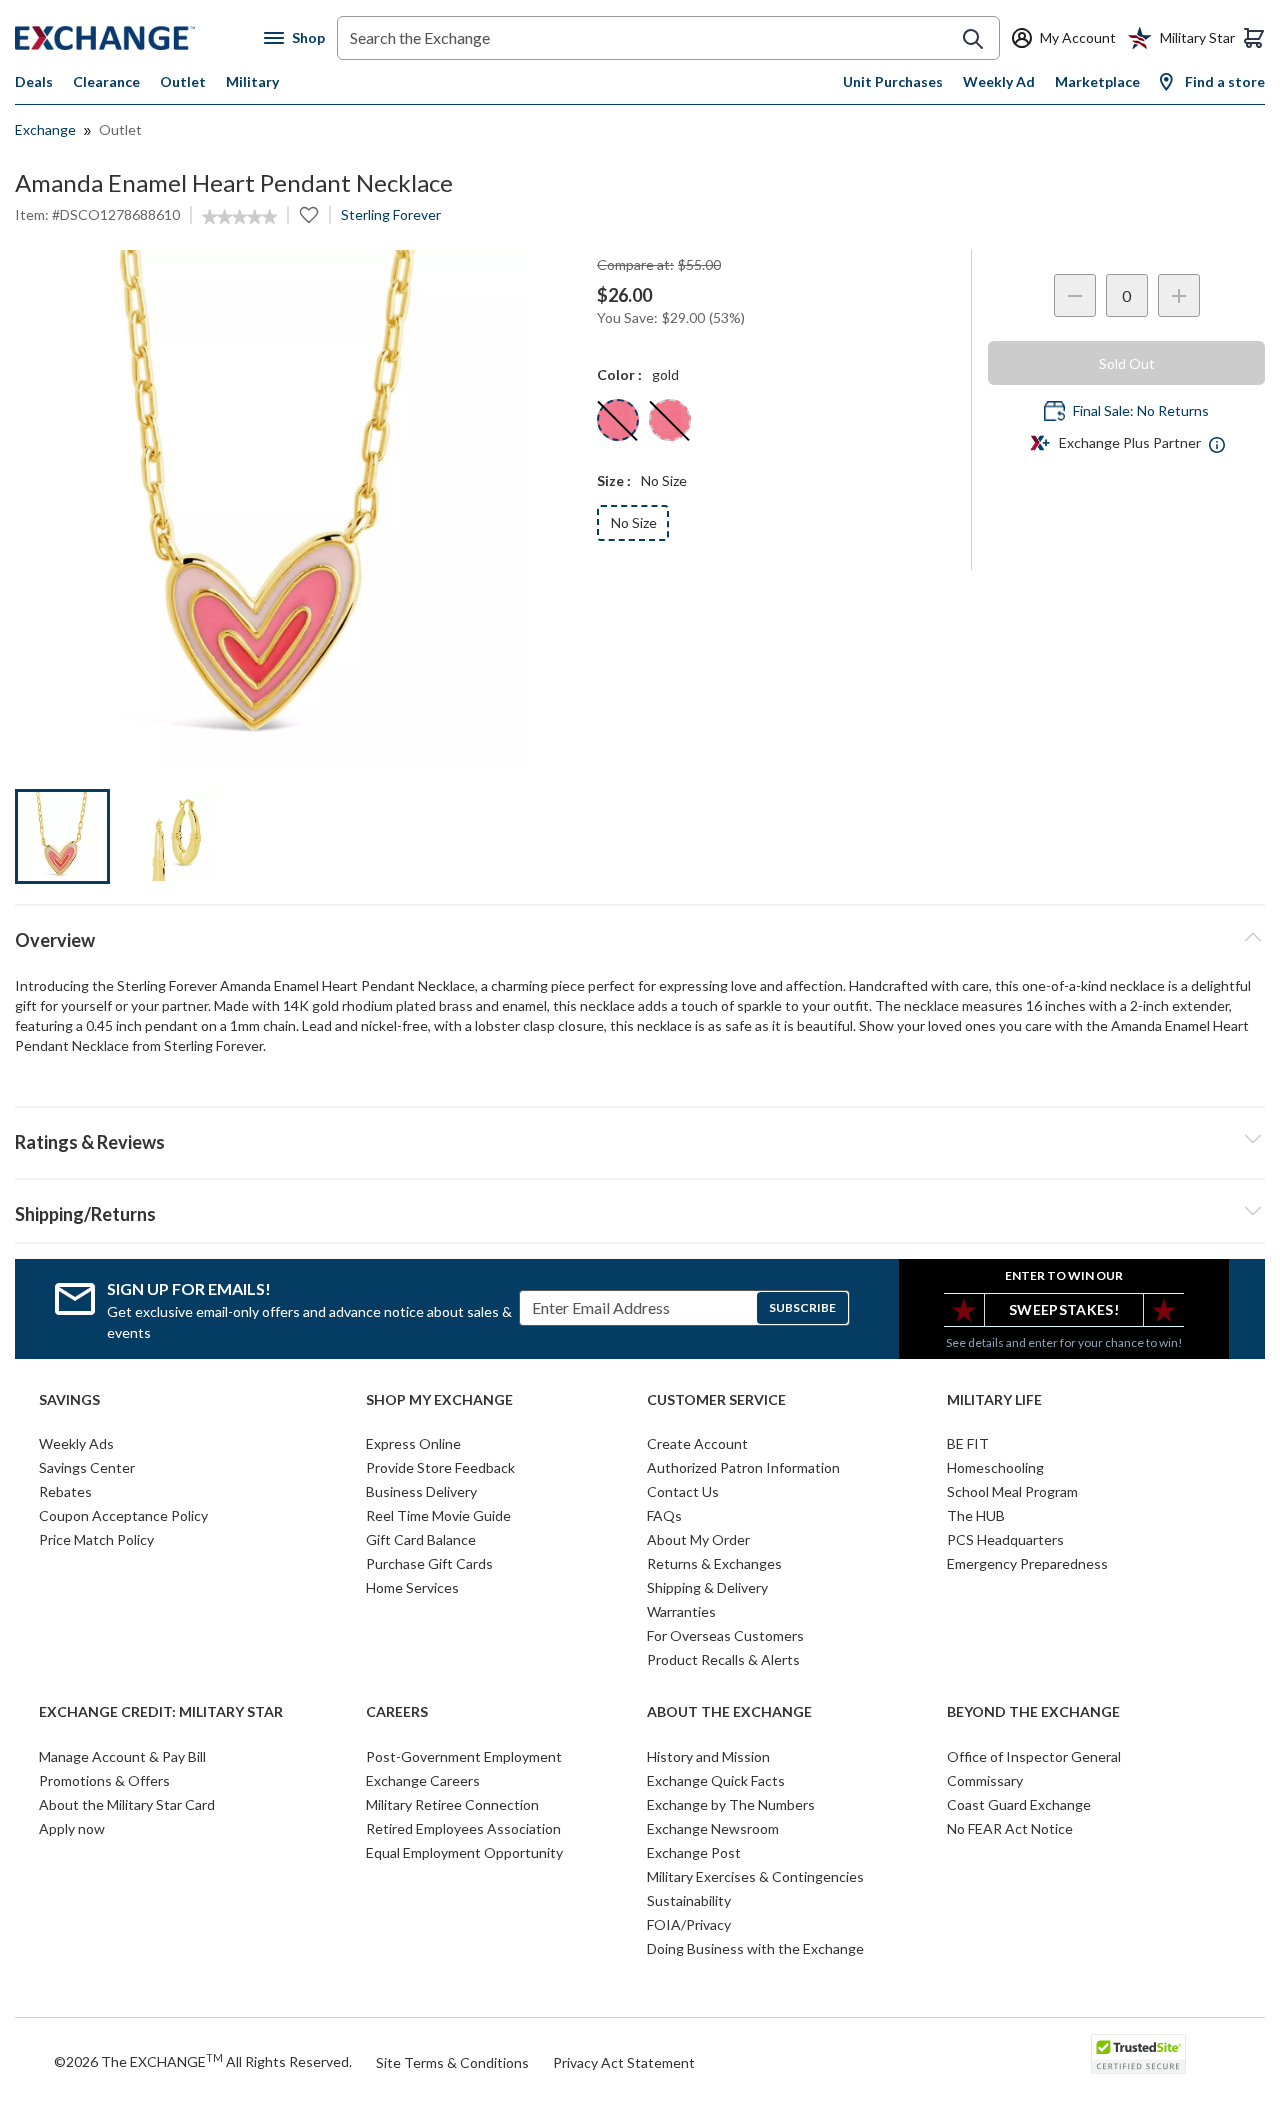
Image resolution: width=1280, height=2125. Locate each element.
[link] (239, 217)
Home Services (412, 1587)
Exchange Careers (423, 1780)
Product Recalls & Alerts (723, 1659)
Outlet (183, 81)
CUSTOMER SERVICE (716, 1400)
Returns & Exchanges (714, 1563)
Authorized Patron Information (743, 1467)
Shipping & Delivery (707, 1587)
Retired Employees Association (463, 1828)
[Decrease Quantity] (1075, 295)
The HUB (976, 1515)
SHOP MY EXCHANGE (439, 1400)
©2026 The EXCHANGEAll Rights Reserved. (203, 2061)
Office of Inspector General (1034, 1756)
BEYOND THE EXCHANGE (1033, 1712)
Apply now (72, 1828)
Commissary (985, 1780)
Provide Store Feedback (440, 1467)
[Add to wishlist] (309, 215)
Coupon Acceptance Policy (123, 1515)
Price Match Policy (96, 1539)
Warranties (681, 1611)
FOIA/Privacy (689, 1924)
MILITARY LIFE (994, 1400)
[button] (640, 1139)
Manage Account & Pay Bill (122, 1756)
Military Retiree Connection (452, 1804)
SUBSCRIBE (802, 1307)
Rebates (65, 1491)
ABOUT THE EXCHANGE (729, 1712)
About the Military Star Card (127, 1804)
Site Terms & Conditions (452, 2062)
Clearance (106, 81)
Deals (34, 81)
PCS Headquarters (1005, 1539)
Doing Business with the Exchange (755, 1948)
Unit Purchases (893, 81)
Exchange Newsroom (713, 1828)
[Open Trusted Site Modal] (1138, 2054)
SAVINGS (69, 1400)
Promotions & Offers (104, 1780)
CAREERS (397, 1712)
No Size (634, 522)
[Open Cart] (1254, 38)
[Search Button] (973, 39)
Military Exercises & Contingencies (755, 1876)
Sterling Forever (391, 214)
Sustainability (689, 1900)
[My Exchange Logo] (139, 38)
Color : (619, 374)
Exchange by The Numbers (731, 1804)
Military (252, 81)
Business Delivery (421, 1491)
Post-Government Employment (464, 1756)
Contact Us (683, 1491)
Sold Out (1127, 363)
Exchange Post (694, 1852)
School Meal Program (1012, 1491)
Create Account (697, 1443)
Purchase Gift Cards (429, 1563)
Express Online (413, 1443)
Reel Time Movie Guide (438, 1515)
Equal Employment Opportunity (464, 1852)
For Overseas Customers (725, 1635)
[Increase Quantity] (1179, 295)
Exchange (45, 129)
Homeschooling (995, 1467)
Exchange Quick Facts (716, 1780)
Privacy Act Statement (624, 2062)
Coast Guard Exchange (1019, 1804)
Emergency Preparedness (1027, 1563)
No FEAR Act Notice (1010, 1828)
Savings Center (87, 1467)
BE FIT (968, 1443)
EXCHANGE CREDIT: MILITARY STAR (161, 1712)
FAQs (664, 1515)
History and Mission (708, 1756)
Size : (614, 480)
